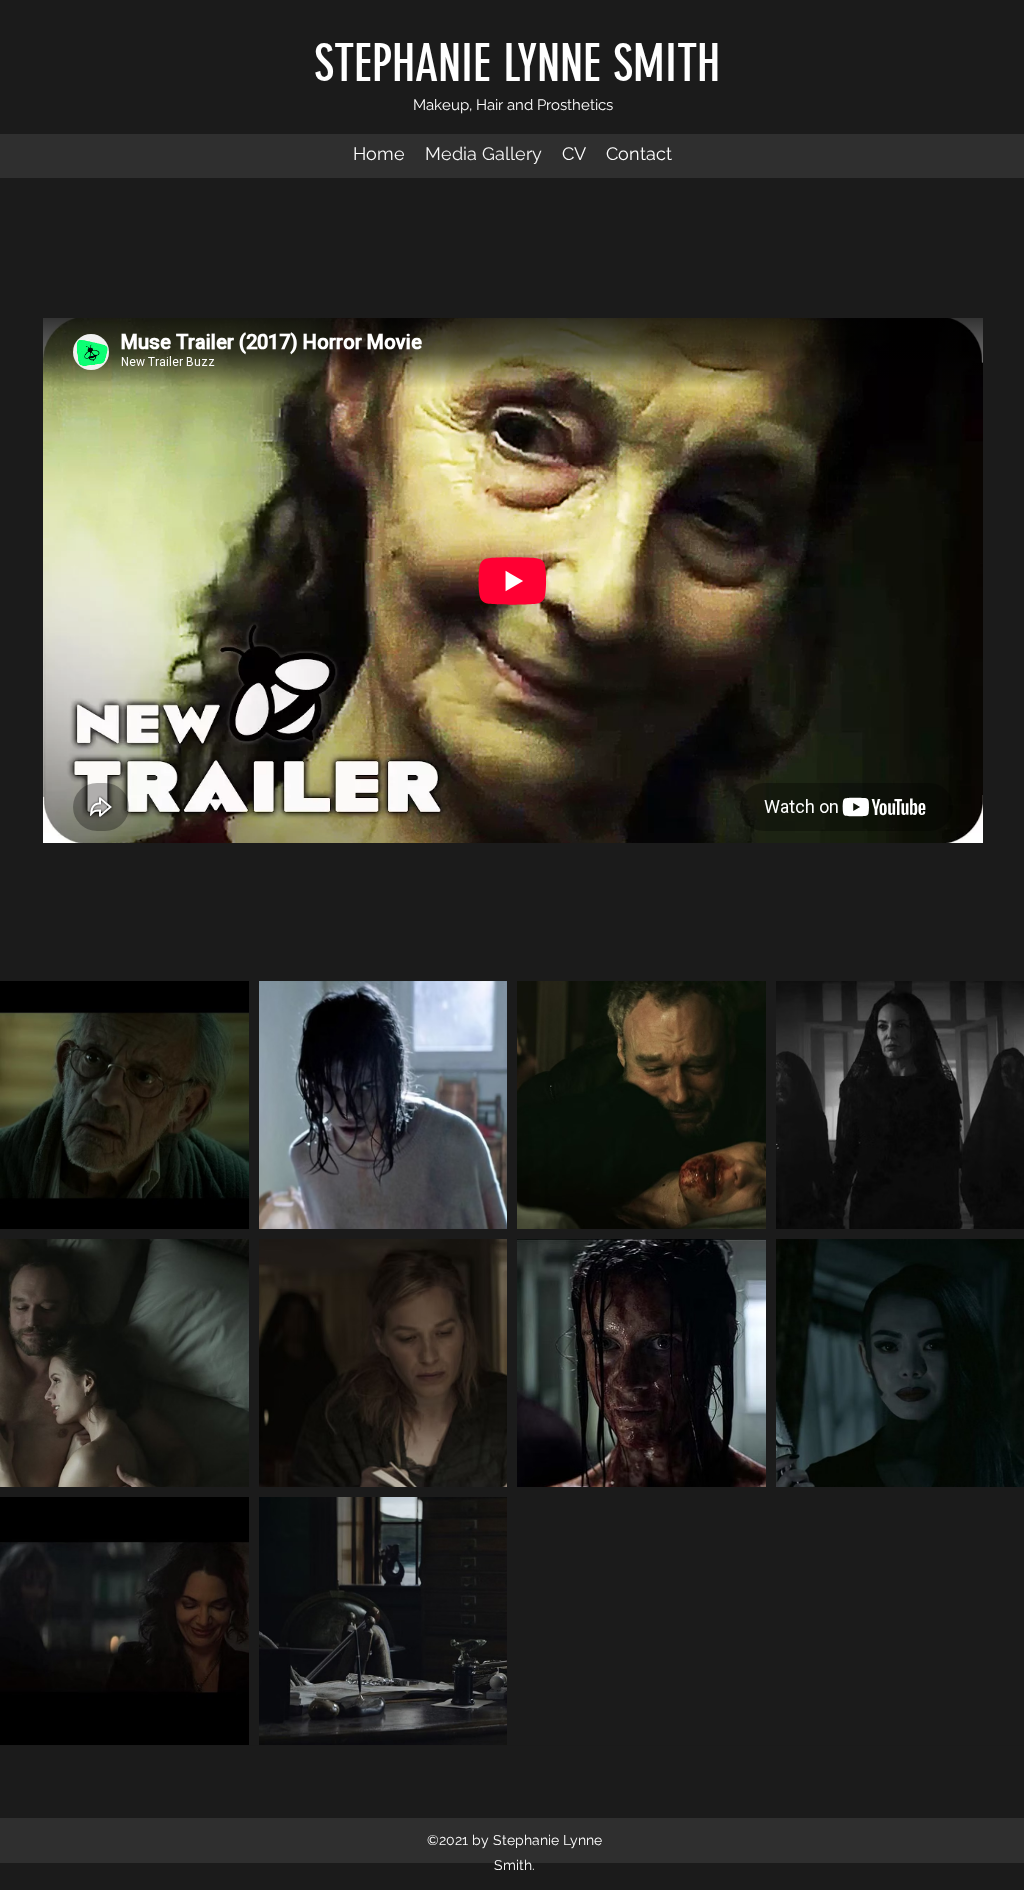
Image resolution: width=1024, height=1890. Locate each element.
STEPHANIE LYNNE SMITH (517, 64)
